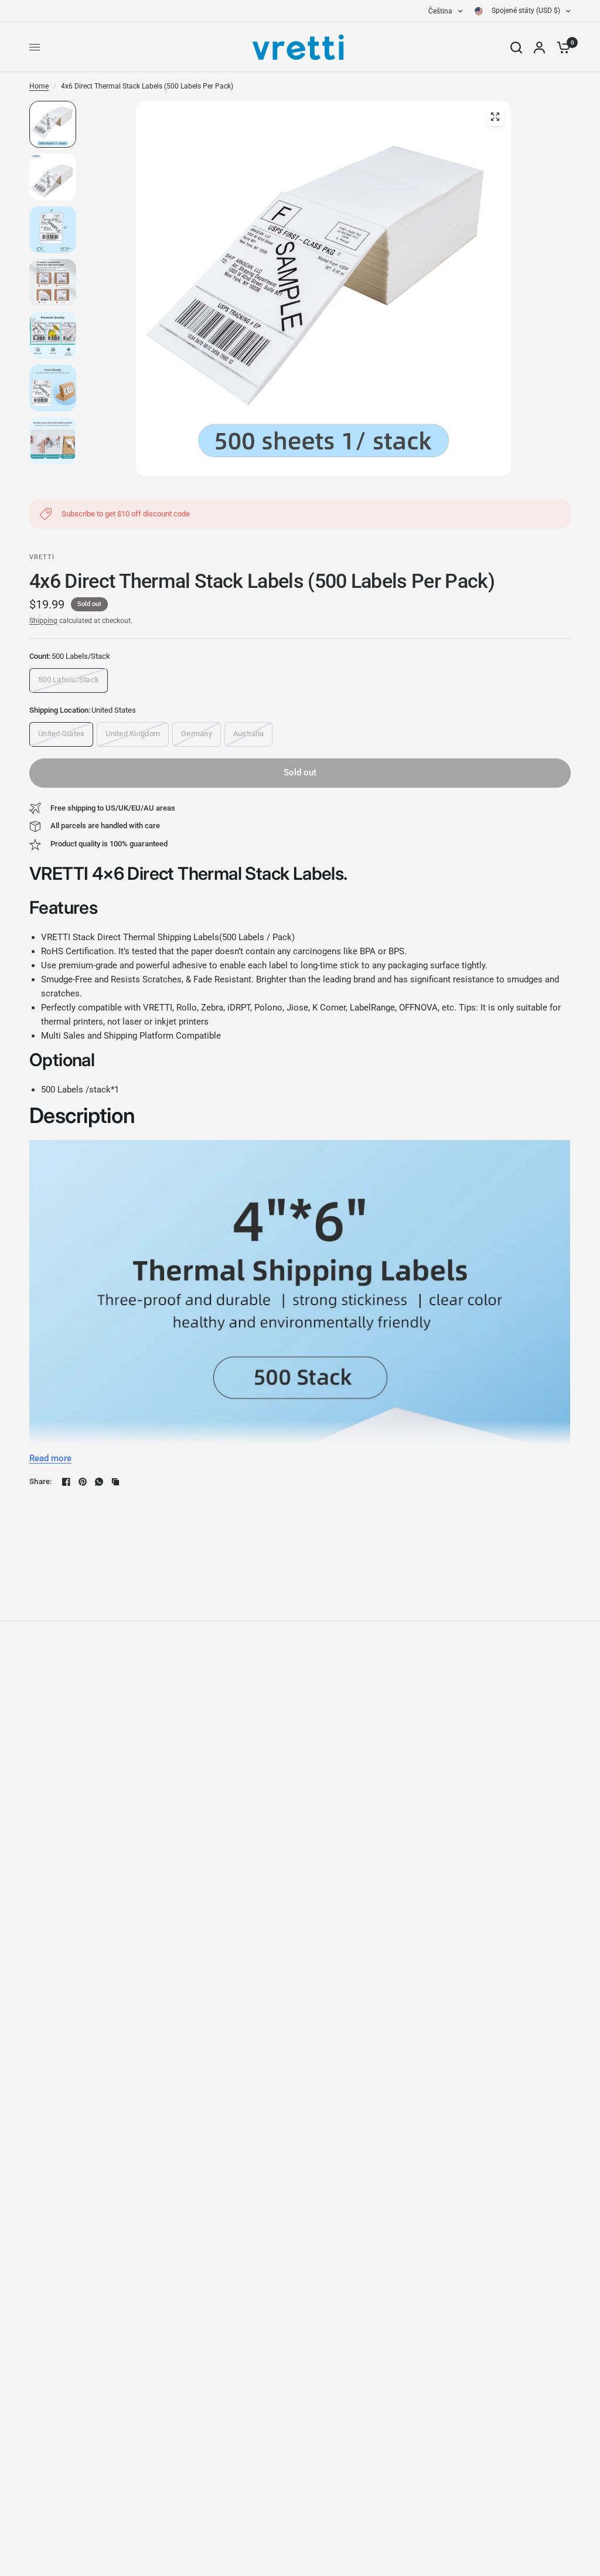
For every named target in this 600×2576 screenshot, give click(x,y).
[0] (561, 47)
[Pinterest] (83, 1482)
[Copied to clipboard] (115, 1482)
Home (39, 86)
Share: (41, 1481)
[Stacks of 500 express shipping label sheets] (323, 288)
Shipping (43, 621)
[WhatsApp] (99, 1482)
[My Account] (539, 47)
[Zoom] (495, 117)
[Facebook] (66, 1482)
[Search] (516, 47)
